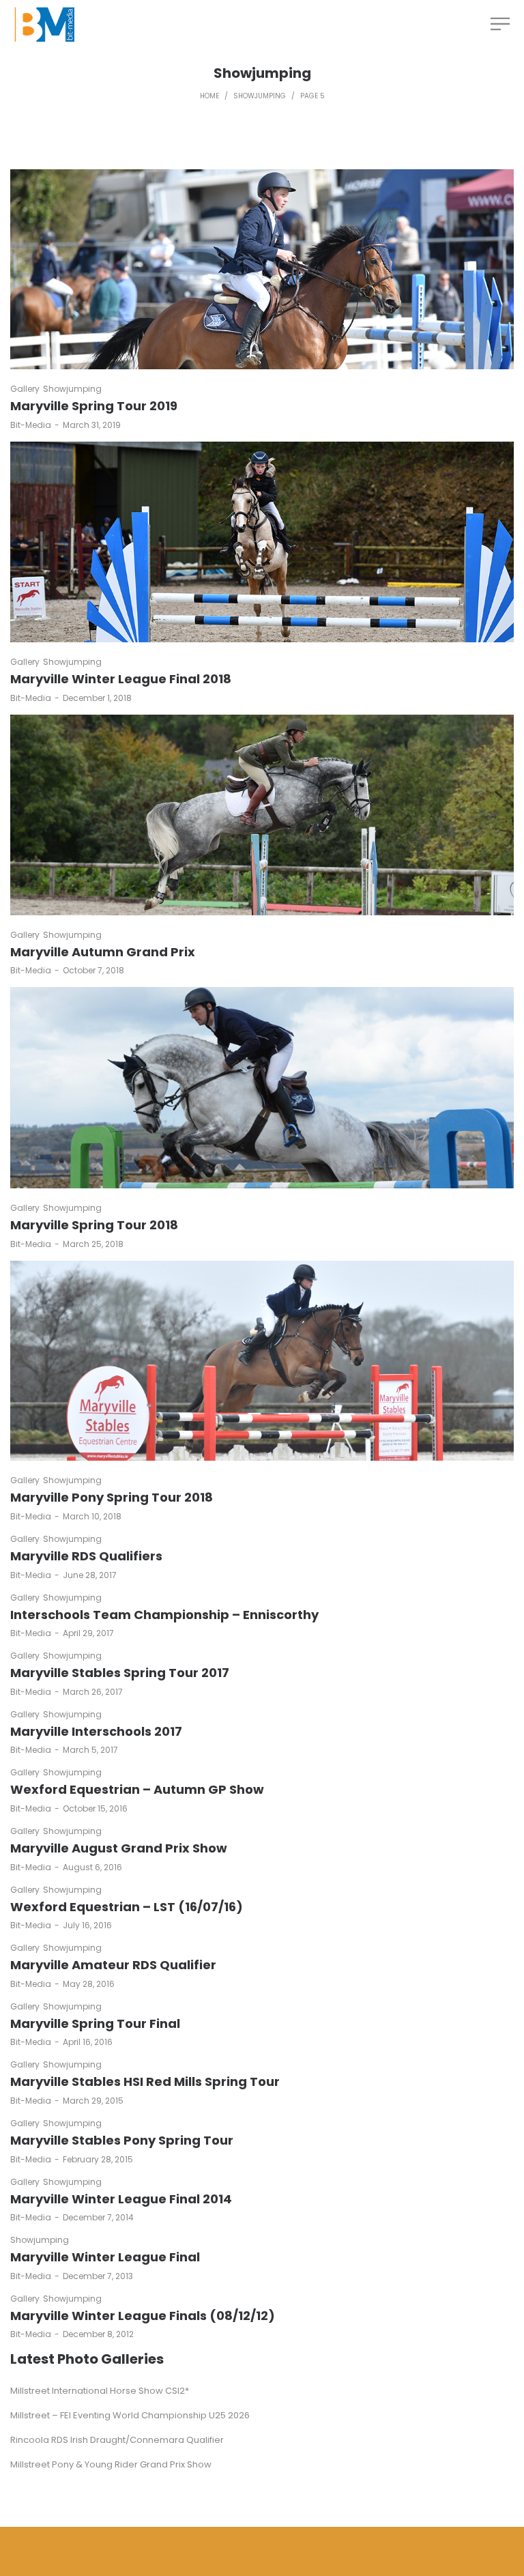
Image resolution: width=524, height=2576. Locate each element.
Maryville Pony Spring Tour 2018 (112, 1497)
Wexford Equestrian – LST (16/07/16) (127, 1907)
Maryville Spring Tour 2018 (94, 1225)
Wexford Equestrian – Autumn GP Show (137, 1789)
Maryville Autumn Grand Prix (103, 952)
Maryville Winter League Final (105, 2257)
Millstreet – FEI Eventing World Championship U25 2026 (130, 2415)
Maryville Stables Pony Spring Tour (122, 2140)
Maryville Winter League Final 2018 (121, 679)
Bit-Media (31, 425)
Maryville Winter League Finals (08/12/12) (143, 2316)
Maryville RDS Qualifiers (86, 1556)
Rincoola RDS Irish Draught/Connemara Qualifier (117, 2440)
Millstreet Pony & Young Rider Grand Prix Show (111, 2464)
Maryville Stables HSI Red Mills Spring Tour (145, 2081)
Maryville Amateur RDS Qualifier (113, 1965)
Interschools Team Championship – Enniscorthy (164, 1615)
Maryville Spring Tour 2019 (94, 406)
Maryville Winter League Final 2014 (121, 2199)
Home (209, 96)
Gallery (25, 389)
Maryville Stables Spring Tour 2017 (120, 1673)
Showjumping (260, 96)
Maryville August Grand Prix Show (119, 1848)
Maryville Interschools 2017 (96, 1731)
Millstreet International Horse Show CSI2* (100, 2391)
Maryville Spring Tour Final (95, 2023)
